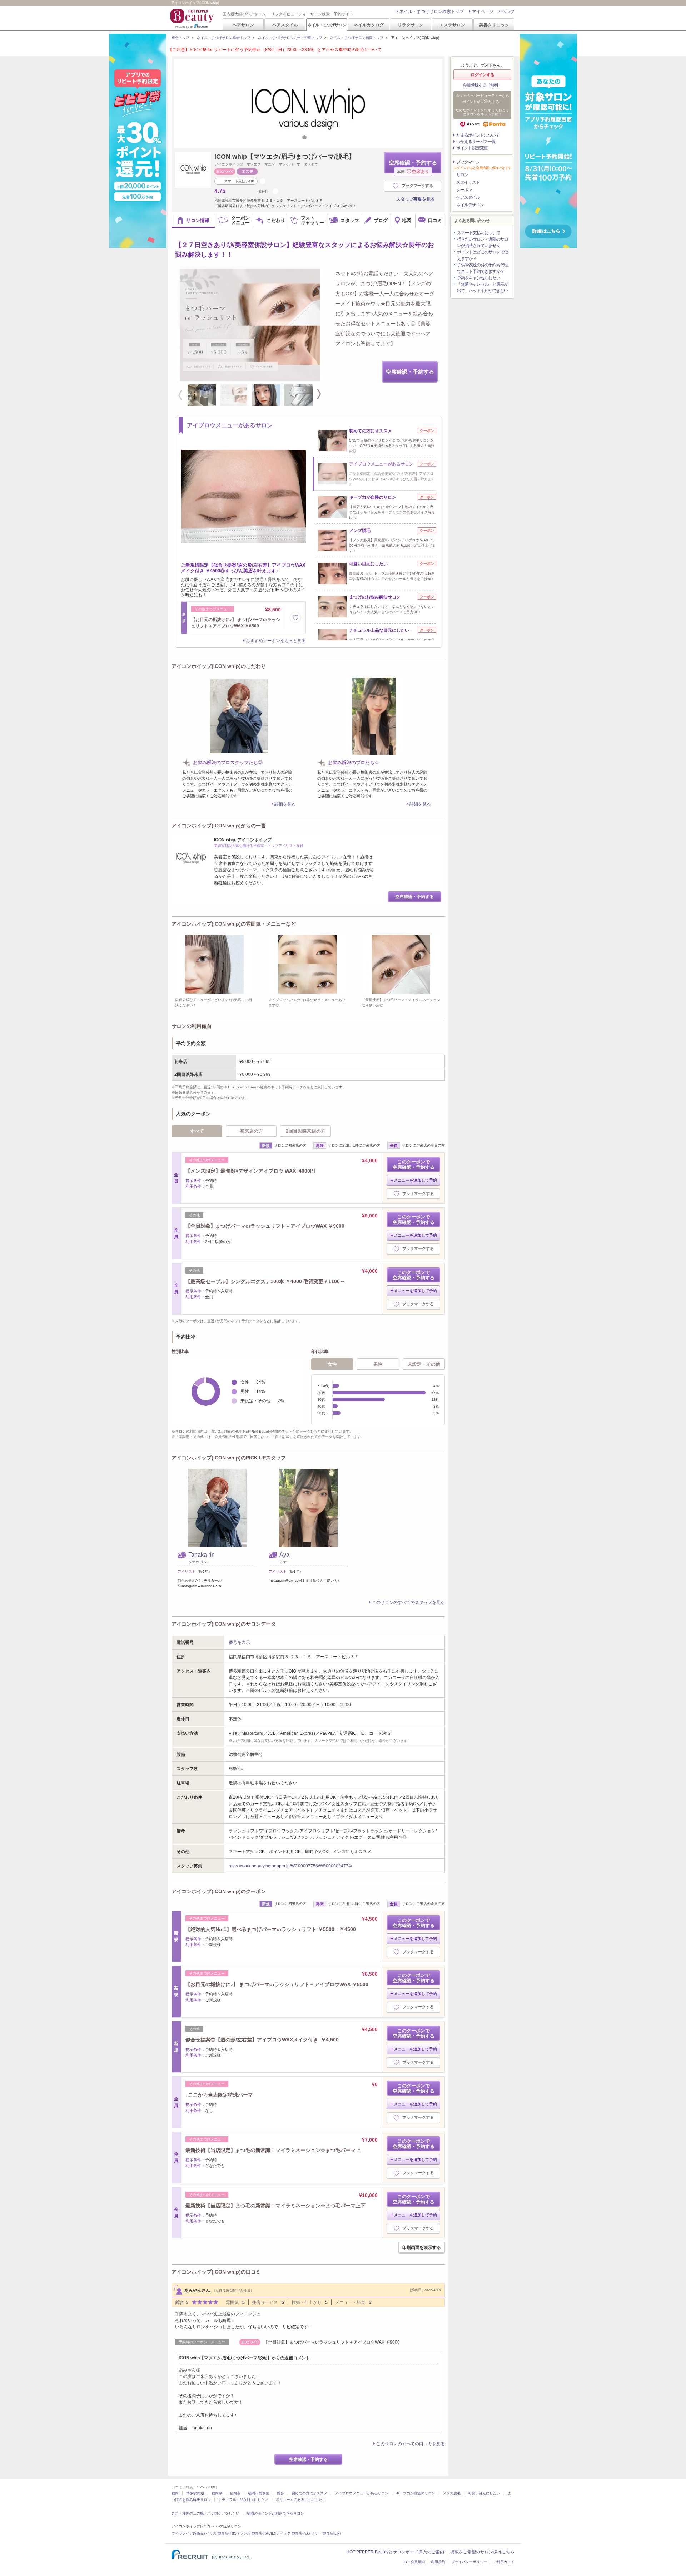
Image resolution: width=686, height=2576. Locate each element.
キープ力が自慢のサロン (416, 2493)
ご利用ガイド (504, 2562)
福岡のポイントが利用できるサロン (275, 2513)
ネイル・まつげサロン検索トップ (432, 11)
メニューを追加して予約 (415, 1180)
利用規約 (438, 2562)
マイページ (483, 11)
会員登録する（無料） (482, 85)
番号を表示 (239, 1642)
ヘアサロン (243, 25)
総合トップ (180, 38)
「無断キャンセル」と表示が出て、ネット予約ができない (483, 287)
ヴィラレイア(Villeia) (188, 2533)
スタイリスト (468, 182)
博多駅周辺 (195, 2493)
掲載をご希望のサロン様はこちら (482, 2552)
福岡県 (217, 2493)
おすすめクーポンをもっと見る (276, 641)
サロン (462, 175)
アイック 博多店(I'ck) (293, 2533)
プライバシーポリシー (469, 2562)
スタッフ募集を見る (416, 199)
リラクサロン (411, 25)
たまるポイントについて (478, 135)
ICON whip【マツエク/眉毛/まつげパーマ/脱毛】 (285, 157)
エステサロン (452, 25)
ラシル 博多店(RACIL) (257, 2533)
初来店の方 (251, 1131)
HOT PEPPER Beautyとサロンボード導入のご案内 (395, 2552)
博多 (280, 2493)
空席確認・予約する (413, 166)
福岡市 (235, 2493)
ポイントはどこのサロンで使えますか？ (483, 255)
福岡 (175, 2493)
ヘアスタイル (285, 25)
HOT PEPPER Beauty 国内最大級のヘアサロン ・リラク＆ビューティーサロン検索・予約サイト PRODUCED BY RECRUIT (193, 18)
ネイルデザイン (470, 205)
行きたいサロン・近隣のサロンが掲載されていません (483, 242)
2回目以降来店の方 (306, 1131)
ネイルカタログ (369, 25)
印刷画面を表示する (422, 2247)
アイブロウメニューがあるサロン (362, 2493)
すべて (197, 1131)
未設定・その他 (424, 1364)
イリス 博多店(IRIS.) (222, 2533)
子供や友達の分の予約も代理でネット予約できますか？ (483, 268)
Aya (284, 1555)
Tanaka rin (202, 1555)
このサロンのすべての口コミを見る (411, 2444)
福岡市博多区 (259, 2493)
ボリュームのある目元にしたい (301, 2500)
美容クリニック (494, 25)
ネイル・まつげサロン (327, 25)
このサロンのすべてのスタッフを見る (408, 1602)
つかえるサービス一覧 (476, 142)
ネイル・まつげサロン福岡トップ (357, 38)
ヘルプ (508, 11)
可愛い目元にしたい (484, 2493)
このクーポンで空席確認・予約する (414, 1164)
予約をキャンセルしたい (479, 278)
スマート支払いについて (479, 233)
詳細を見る (285, 804)
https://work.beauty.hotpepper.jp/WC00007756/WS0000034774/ (290, 1866)
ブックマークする (417, 186)
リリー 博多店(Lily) (326, 2533)
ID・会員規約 (414, 2562)
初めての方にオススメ (309, 2493)
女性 (332, 1364)
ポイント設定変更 (472, 148)
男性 (378, 1364)
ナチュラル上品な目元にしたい (243, 2500)
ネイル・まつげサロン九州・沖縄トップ (290, 38)
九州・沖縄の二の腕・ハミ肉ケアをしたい (205, 2513)
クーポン (464, 190)
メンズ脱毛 (452, 2493)
